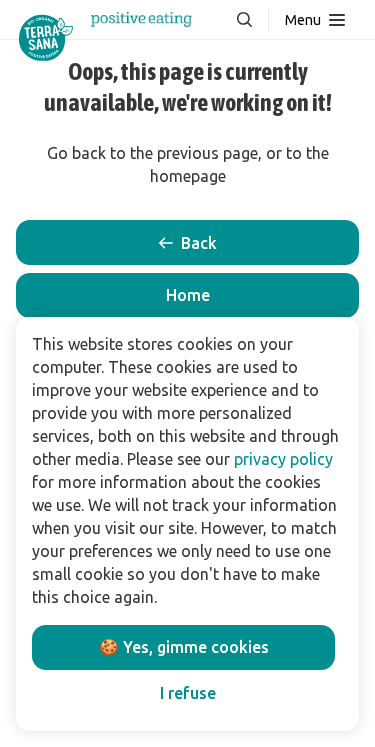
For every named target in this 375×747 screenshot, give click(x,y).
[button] (187, 295)
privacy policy (283, 459)
